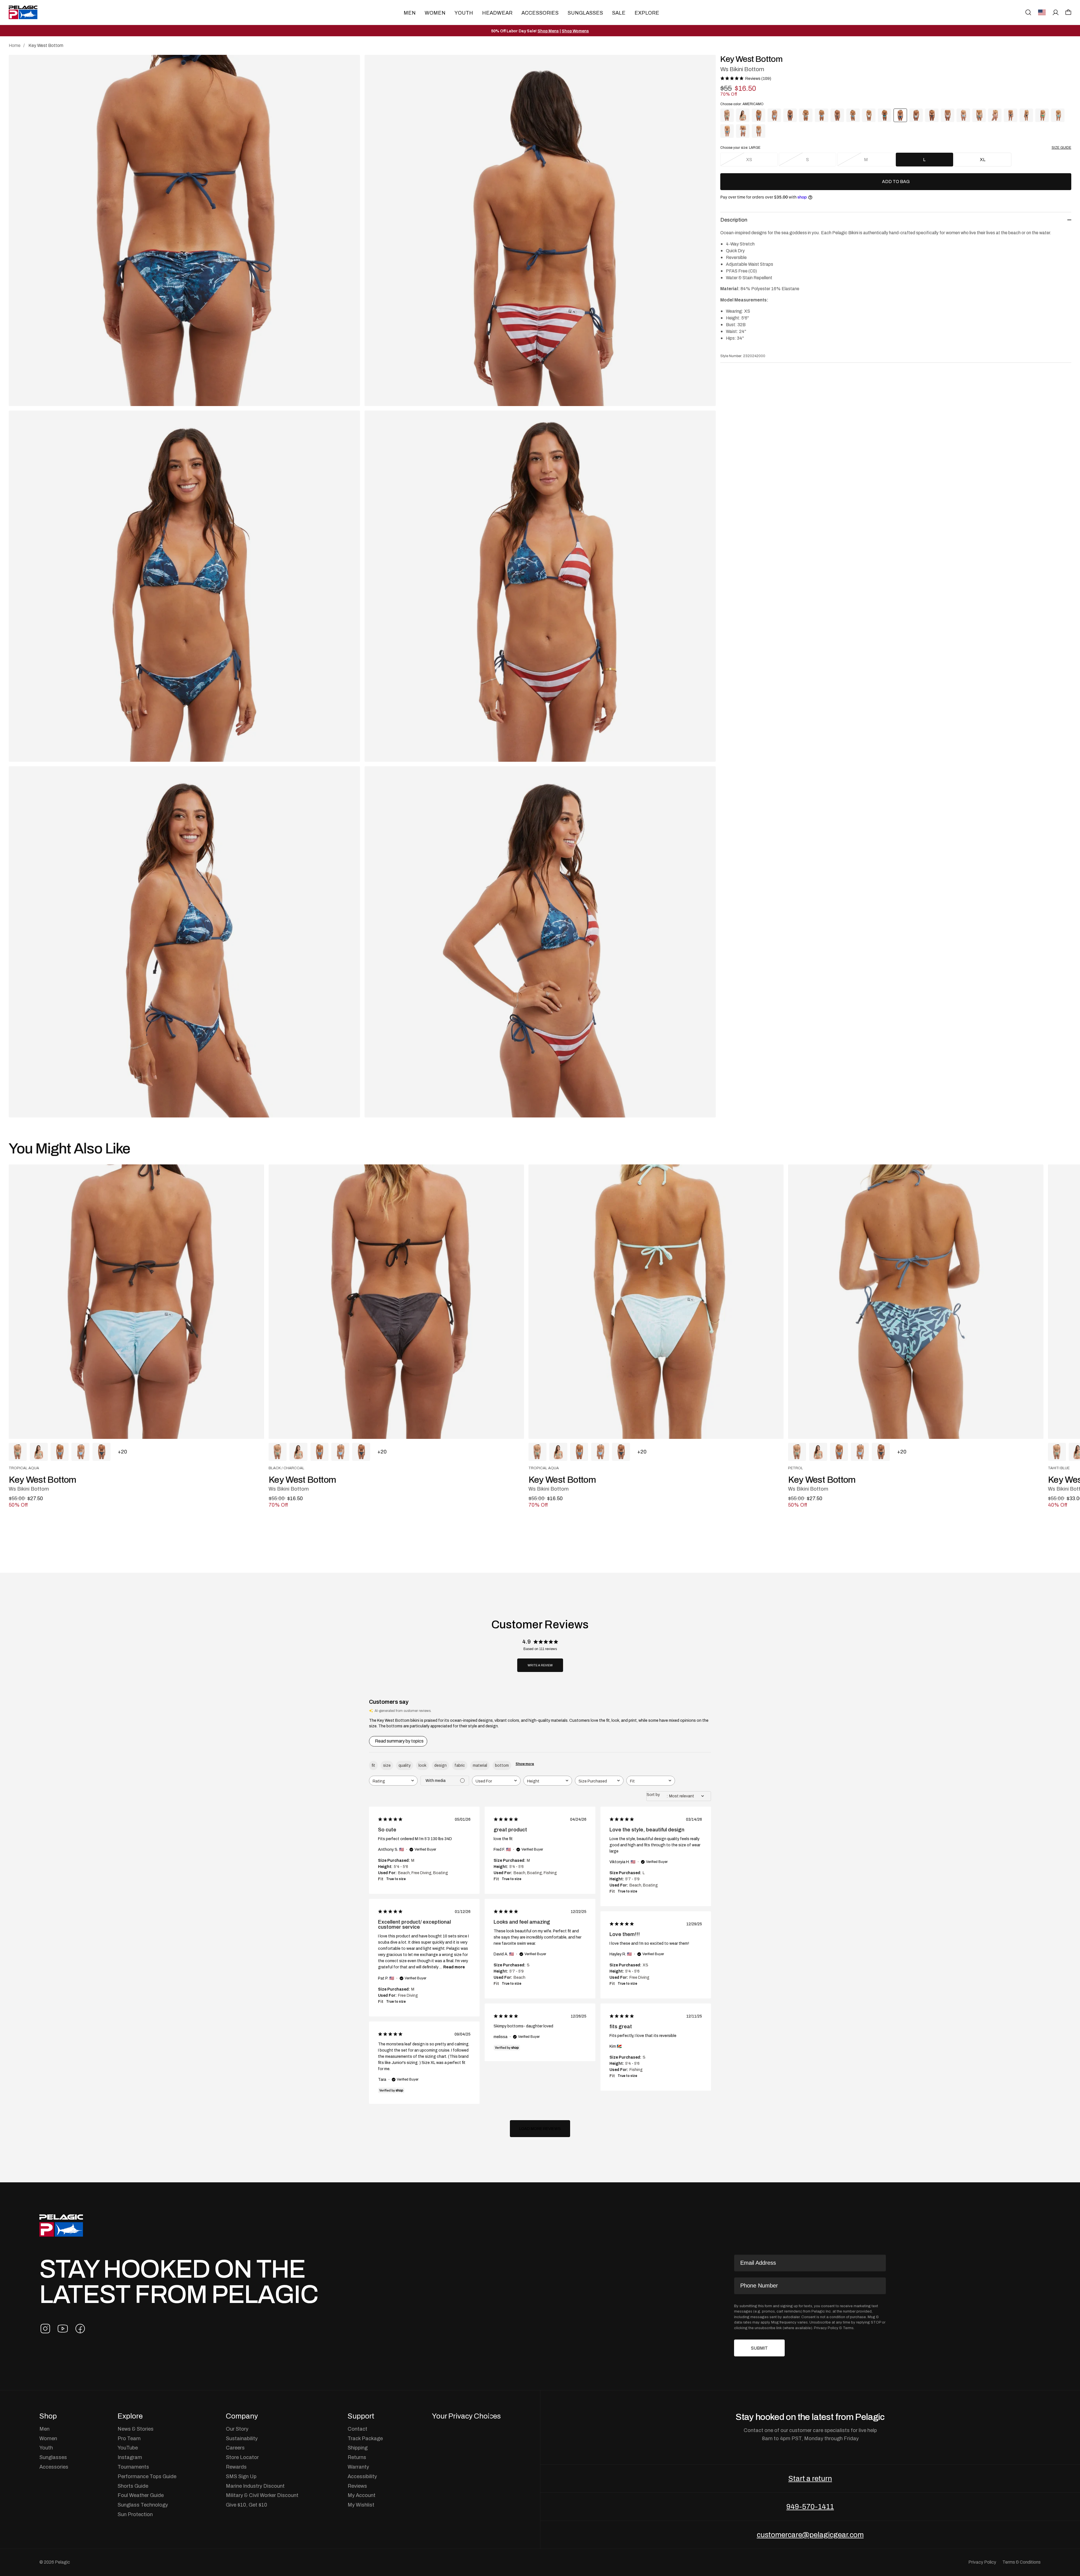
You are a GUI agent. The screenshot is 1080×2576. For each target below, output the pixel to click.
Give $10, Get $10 (247, 2505)
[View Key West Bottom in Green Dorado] (1042, 115)
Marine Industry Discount (255, 2486)
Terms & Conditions (1021, 2562)
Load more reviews (540, 2129)
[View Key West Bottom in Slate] (822, 115)
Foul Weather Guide (141, 2495)
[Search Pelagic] (1028, 12)
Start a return (810, 2478)
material (480, 1765)
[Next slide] (1046, 1302)
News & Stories (136, 2429)
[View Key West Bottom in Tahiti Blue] (885, 115)
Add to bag (896, 182)
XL (983, 159)
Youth (464, 13)
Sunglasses (585, 13)
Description (734, 220)
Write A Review (540, 1665)
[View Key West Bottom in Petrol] (759, 115)
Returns (357, 2457)
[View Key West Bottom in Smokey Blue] (727, 131)
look (422, 1765)
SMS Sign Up (241, 2476)
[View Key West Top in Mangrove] (743, 115)
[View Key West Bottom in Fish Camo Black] (1026, 115)
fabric (460, 1765)
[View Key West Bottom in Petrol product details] (916, 1302)
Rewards (236, 2467)
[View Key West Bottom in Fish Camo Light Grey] (759, 131)
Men (410, 13)
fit (373, 1765)
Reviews (357, 2486)
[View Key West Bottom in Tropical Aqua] (869, 115)
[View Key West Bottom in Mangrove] (727, 115)
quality (405, 1765)
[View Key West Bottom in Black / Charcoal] (932, 115)
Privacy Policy (826, 2328)
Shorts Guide (133, 2486)
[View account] (1056, 12)
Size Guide (1061, 148)
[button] (1068, 12)
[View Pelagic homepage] (61, 2225)
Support (361, 2416)
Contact (357, 2429)
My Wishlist (361, 2505)
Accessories (540, 13)
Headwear (497, 13)
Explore (647, 13)
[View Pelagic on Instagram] (45, 2329)
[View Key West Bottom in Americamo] (995, 115)
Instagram (130, 2457)
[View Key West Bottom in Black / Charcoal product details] (396, 1302)
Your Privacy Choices (466, 2416)
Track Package (365, 2438)
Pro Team (129, 2438)
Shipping (358, 2448)
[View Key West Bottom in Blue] (963, 115)
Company (242, 2416)
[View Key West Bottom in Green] (979, 115)
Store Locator (242, 2457)
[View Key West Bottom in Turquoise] (1058, 115)
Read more (454, 1967)
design (440, 1765)
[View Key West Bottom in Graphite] (806, 115)
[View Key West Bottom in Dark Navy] (790, 115)
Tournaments (133, 2467)
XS (749, 159)
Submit (759, 2348)
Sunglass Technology (143, 2505)
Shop (48, 2416)
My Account (362, 2495)
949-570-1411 (810, 2507)
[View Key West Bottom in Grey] (1011, 115)
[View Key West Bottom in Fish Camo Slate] (743, 131)
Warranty (358, 2467)
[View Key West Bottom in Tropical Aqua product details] (136, 1302)
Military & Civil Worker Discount (262, 2495)
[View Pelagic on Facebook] (80, 2329)
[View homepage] (23, 12)
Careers (235, 2448)
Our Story (237, 2429)
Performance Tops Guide (147, 2476)
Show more (525, 1764)
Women (435, 13)
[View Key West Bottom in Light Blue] (774, 115)
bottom (502, 1765)
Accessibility (362, 2476)
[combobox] (393, 1781)
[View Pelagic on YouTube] (63, 2329)
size (387, 1765)
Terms (848, 2328)
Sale (619, 13)
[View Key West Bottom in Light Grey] (948, 115)
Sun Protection (135, 2514)
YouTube (128, 2448)
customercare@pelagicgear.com (810, 2535)
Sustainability (242, 2438)
